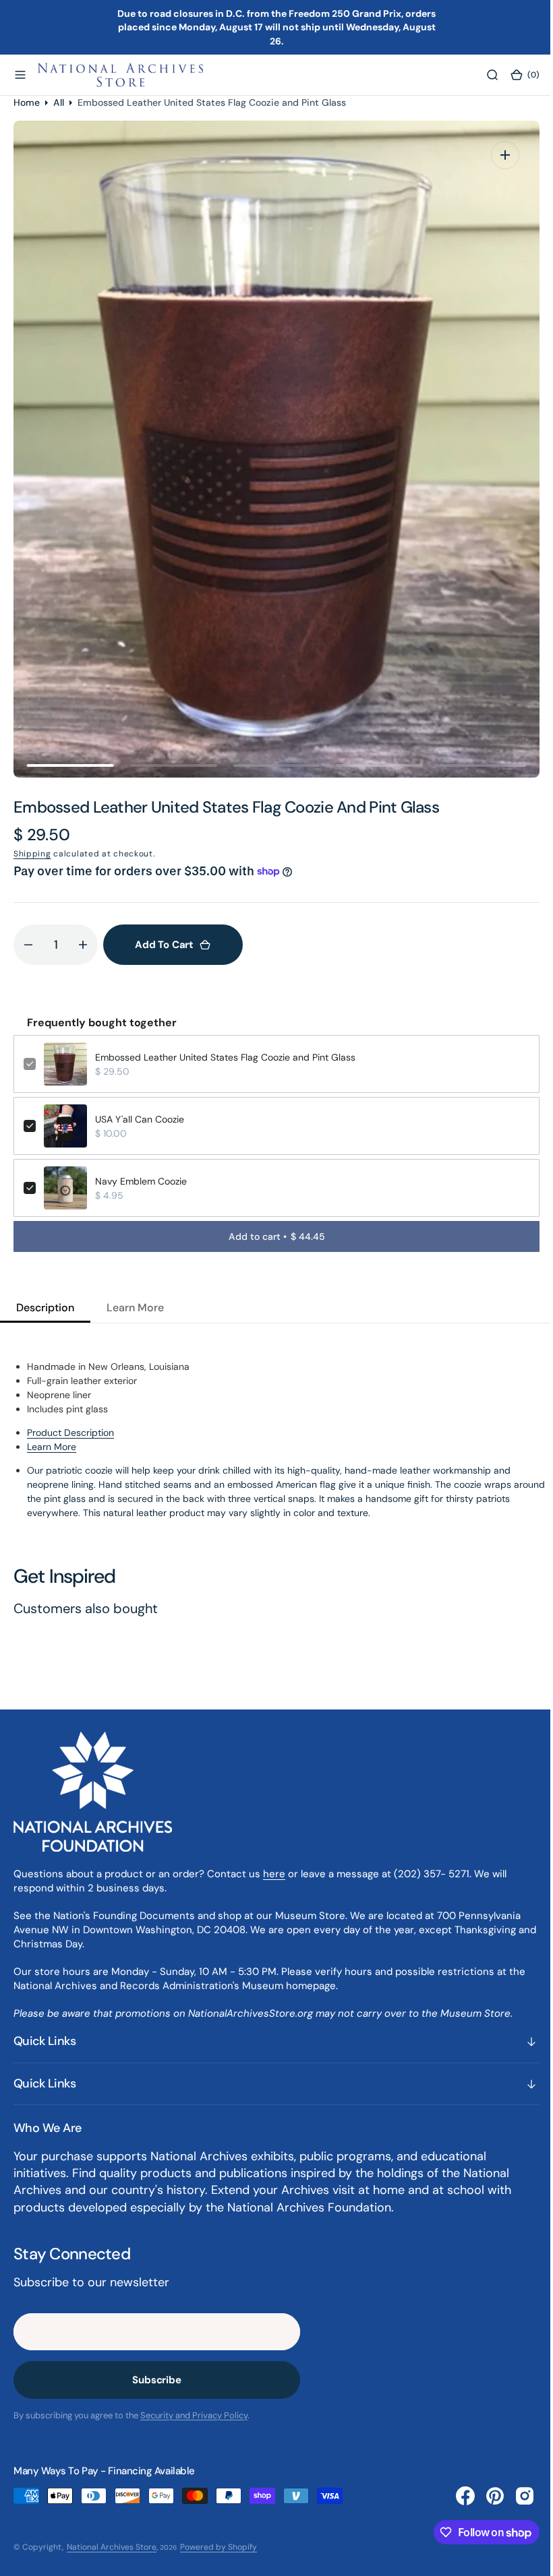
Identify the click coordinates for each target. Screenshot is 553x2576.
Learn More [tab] (135, 1308)
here (274, 1874)
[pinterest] (485, 2496)
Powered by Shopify (219, 2547)
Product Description (70, 1433)
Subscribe (157, 2380)
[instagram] (515, 2496)
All (59, 102)
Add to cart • (271, 1236)
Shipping (32, 854)
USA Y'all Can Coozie (140, 1119)
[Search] (482, 75)
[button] (20, 75)
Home (27, 102)
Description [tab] (45, 1308)
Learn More (52, 1447)
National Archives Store (112, 2547)
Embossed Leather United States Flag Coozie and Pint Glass (225, 1057)
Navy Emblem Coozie (141, 1181)
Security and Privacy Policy (194, 2415)
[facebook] (455, 2496)
